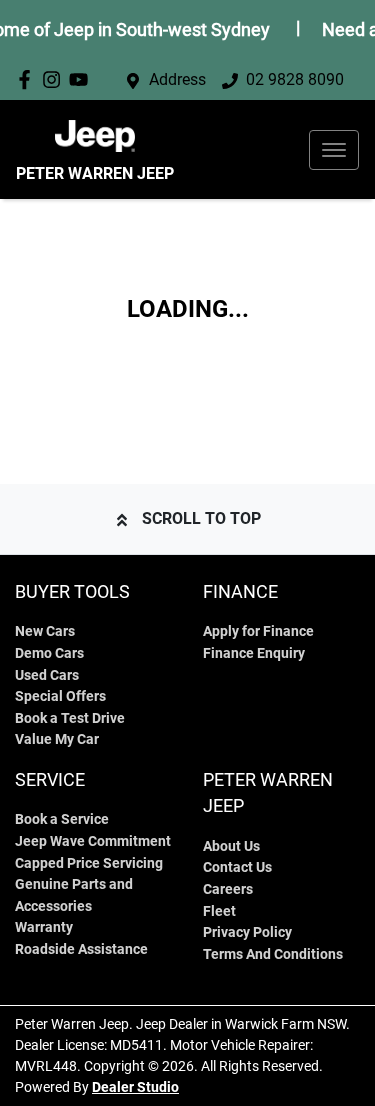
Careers (228, 889)
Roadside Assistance (81, 949)
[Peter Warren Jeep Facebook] (28, 79)
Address (177, 79)
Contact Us (237, 867)
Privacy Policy (247, 932)
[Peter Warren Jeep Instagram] (55, 79)
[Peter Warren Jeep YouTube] (82, 79)
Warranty (44, 927)
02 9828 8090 (295, 79)
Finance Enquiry (254, 653)
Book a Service (62, 819)
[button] (334, 150)
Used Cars (47, 675)
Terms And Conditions (273, 954)
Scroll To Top (201, 518)
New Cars (45, 631)
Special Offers (60, 696)
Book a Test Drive (70, 718)
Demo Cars (49, 653)
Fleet (219, 911)
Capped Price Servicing (89, 863)
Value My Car (57, 739)
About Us (231, 846)
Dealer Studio (135, 1087)
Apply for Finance (258, 631)
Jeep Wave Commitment (93, 841)
